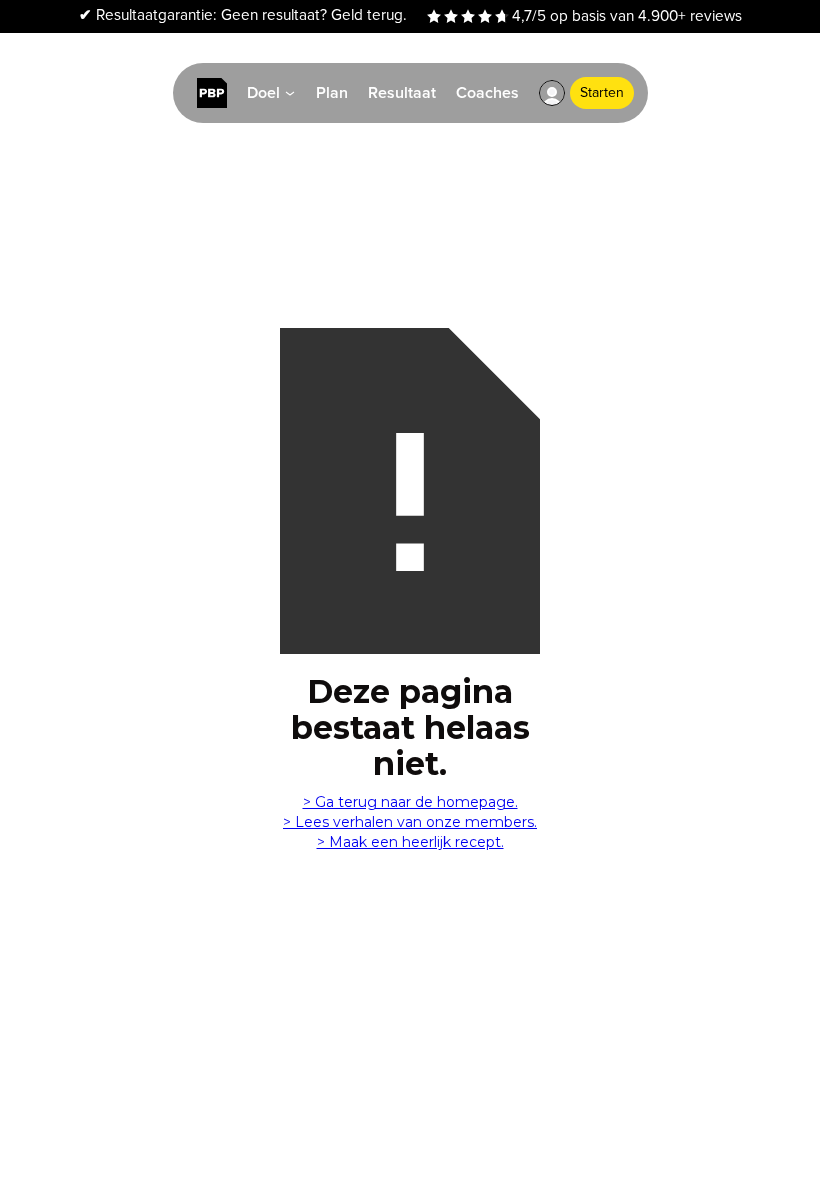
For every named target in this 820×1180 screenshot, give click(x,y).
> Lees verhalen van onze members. (410, 822)
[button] (552, 93)
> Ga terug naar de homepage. (410, 802)
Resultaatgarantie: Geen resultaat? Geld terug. (243, 15)
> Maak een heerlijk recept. (410, 842)
